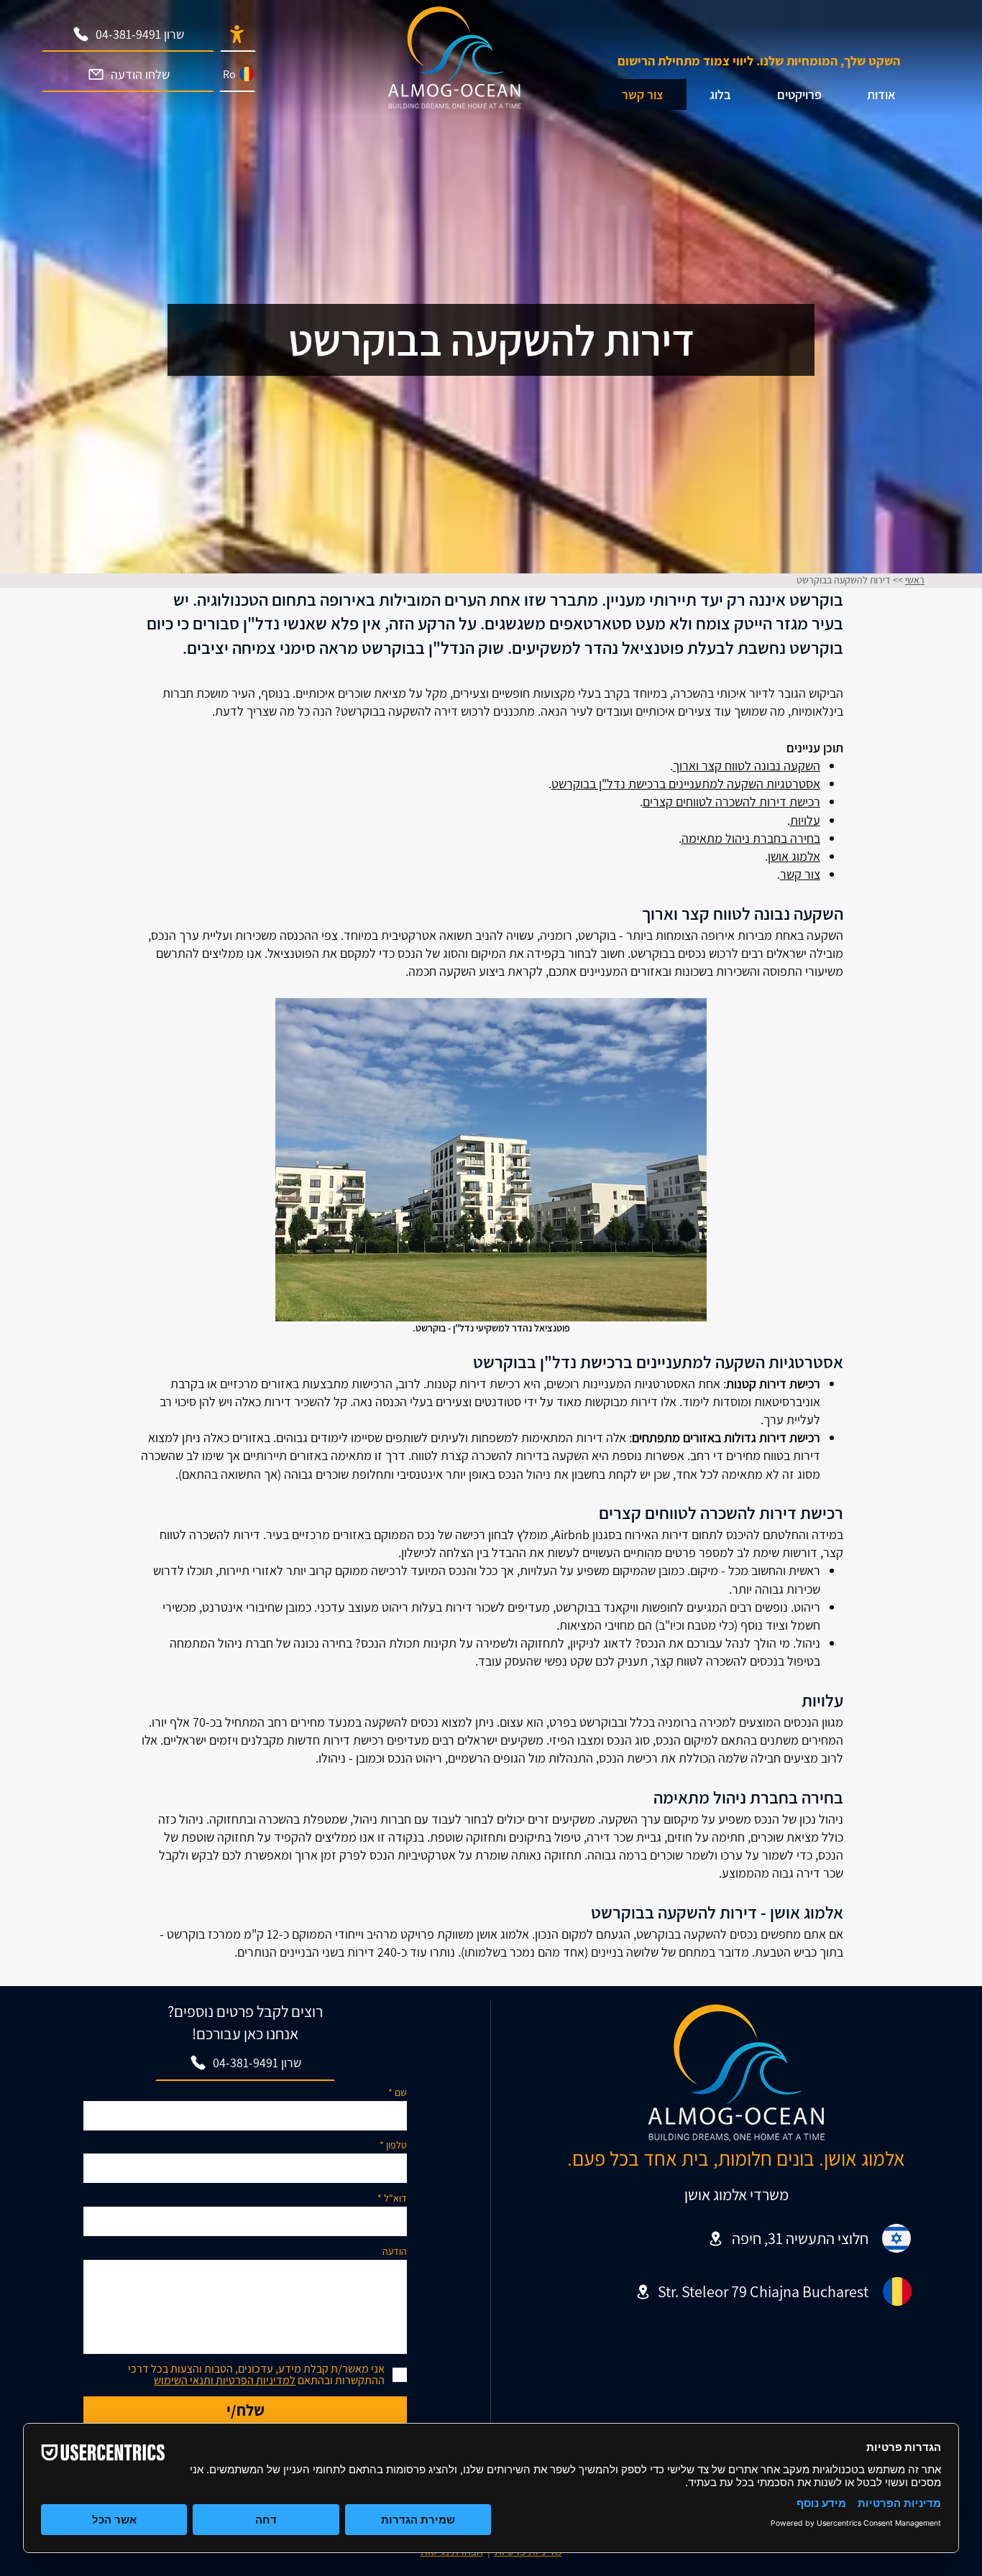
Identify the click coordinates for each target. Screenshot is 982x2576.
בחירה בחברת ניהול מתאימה (751, 838)
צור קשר (800, 874)
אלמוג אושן (794, 856)
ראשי (915, 580)
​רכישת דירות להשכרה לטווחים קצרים (731, 802)
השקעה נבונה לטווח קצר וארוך (747, 766)
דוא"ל (395, 2198)
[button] (720, 94)
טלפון (396, 2145)
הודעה (395, 2251)
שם (401, 2092)
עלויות (805, 820)
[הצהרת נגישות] (238, 34)
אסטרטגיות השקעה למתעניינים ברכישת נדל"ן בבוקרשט (686, 784)
